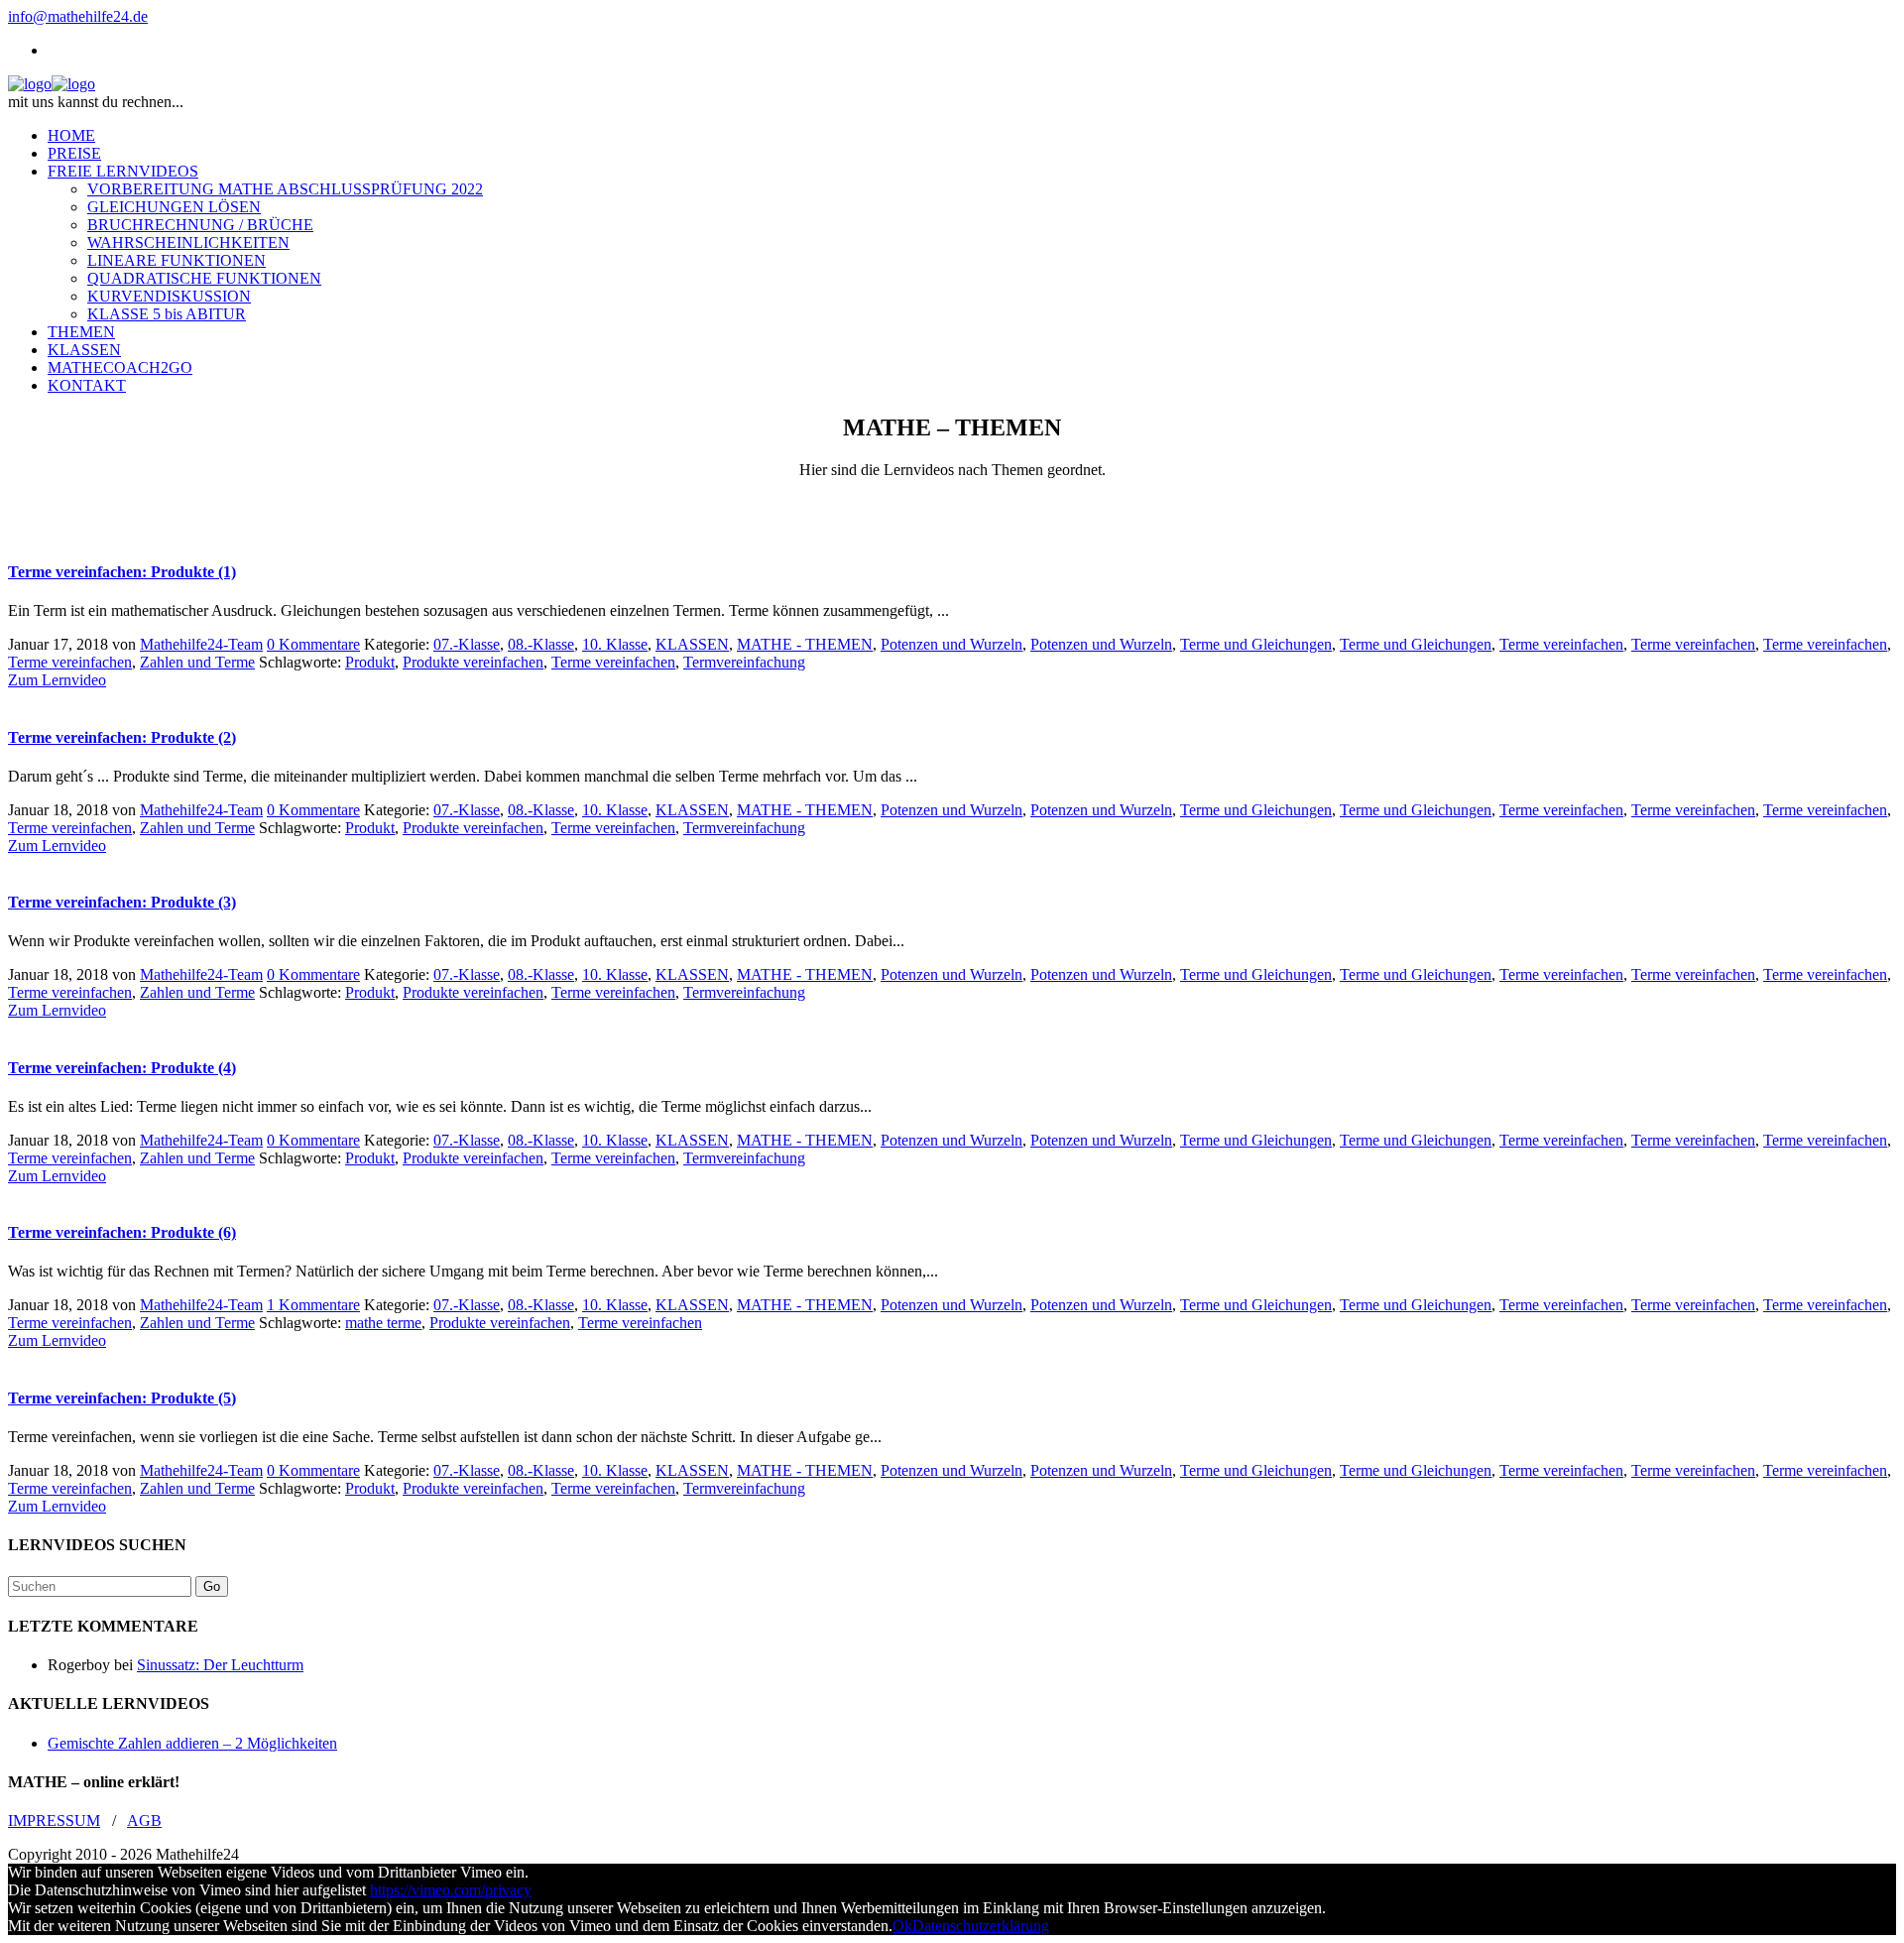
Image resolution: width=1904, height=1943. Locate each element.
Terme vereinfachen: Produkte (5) (122, 1398)
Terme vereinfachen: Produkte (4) (122, 1068)
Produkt (370, 662)
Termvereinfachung (744, 662)
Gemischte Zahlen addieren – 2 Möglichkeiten (192, 1743)
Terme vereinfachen (1561, 644)
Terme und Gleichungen (1256, 644)
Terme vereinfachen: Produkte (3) (122, 902)
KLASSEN (692, 644)
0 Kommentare (313, 644)
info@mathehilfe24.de (78, 16)
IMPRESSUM (54, 1821)
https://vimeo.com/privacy (451, 1890)
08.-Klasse (541, 644)
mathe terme (383, 1323)
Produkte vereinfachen (473, 662)
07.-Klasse (467, 644)
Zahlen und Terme (197, 662)
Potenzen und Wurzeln (952, 644)
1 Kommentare (313, 1305)
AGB (144, 1821)
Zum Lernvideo (57, 680)
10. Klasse (615, 644)
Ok (902, 1926)
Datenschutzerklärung (981, 1926)
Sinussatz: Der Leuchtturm (220, 1665)
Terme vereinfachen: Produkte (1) (122, 572)
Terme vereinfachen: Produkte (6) (122, 1232)
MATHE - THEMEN (805, 644)
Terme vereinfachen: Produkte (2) (122, 737)
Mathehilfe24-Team (201, 644)
